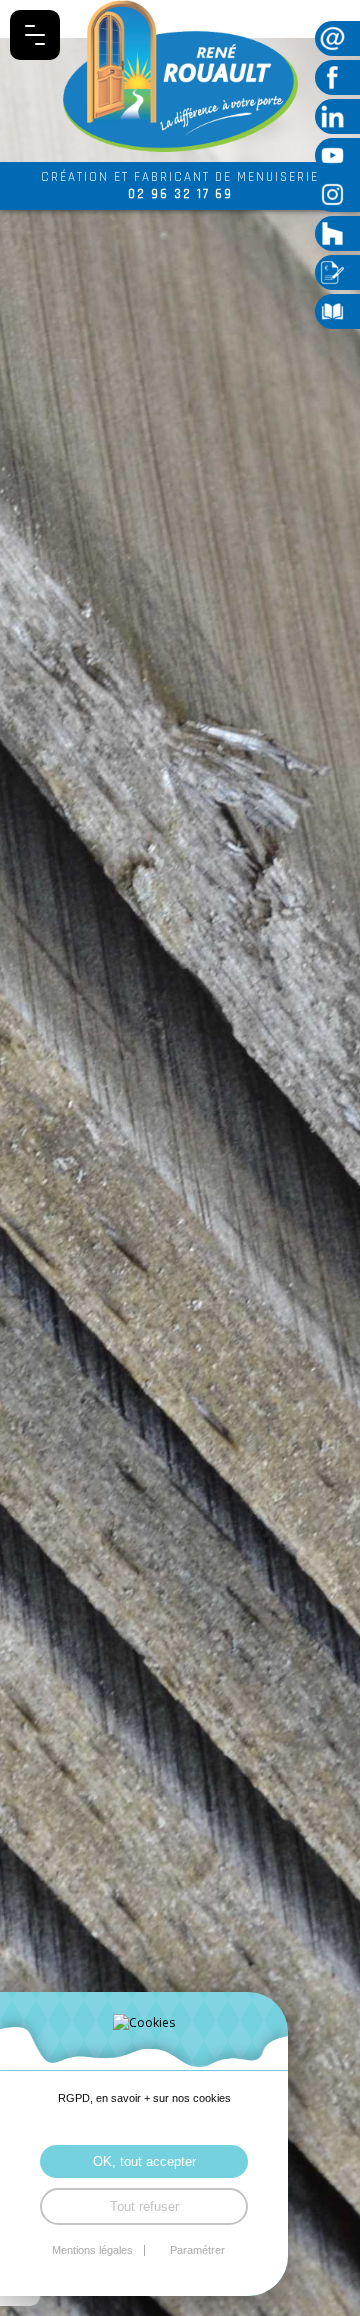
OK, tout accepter (144, 2161)
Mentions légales (92, 2250)
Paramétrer (197, 2250)
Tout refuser (144, 2206)
